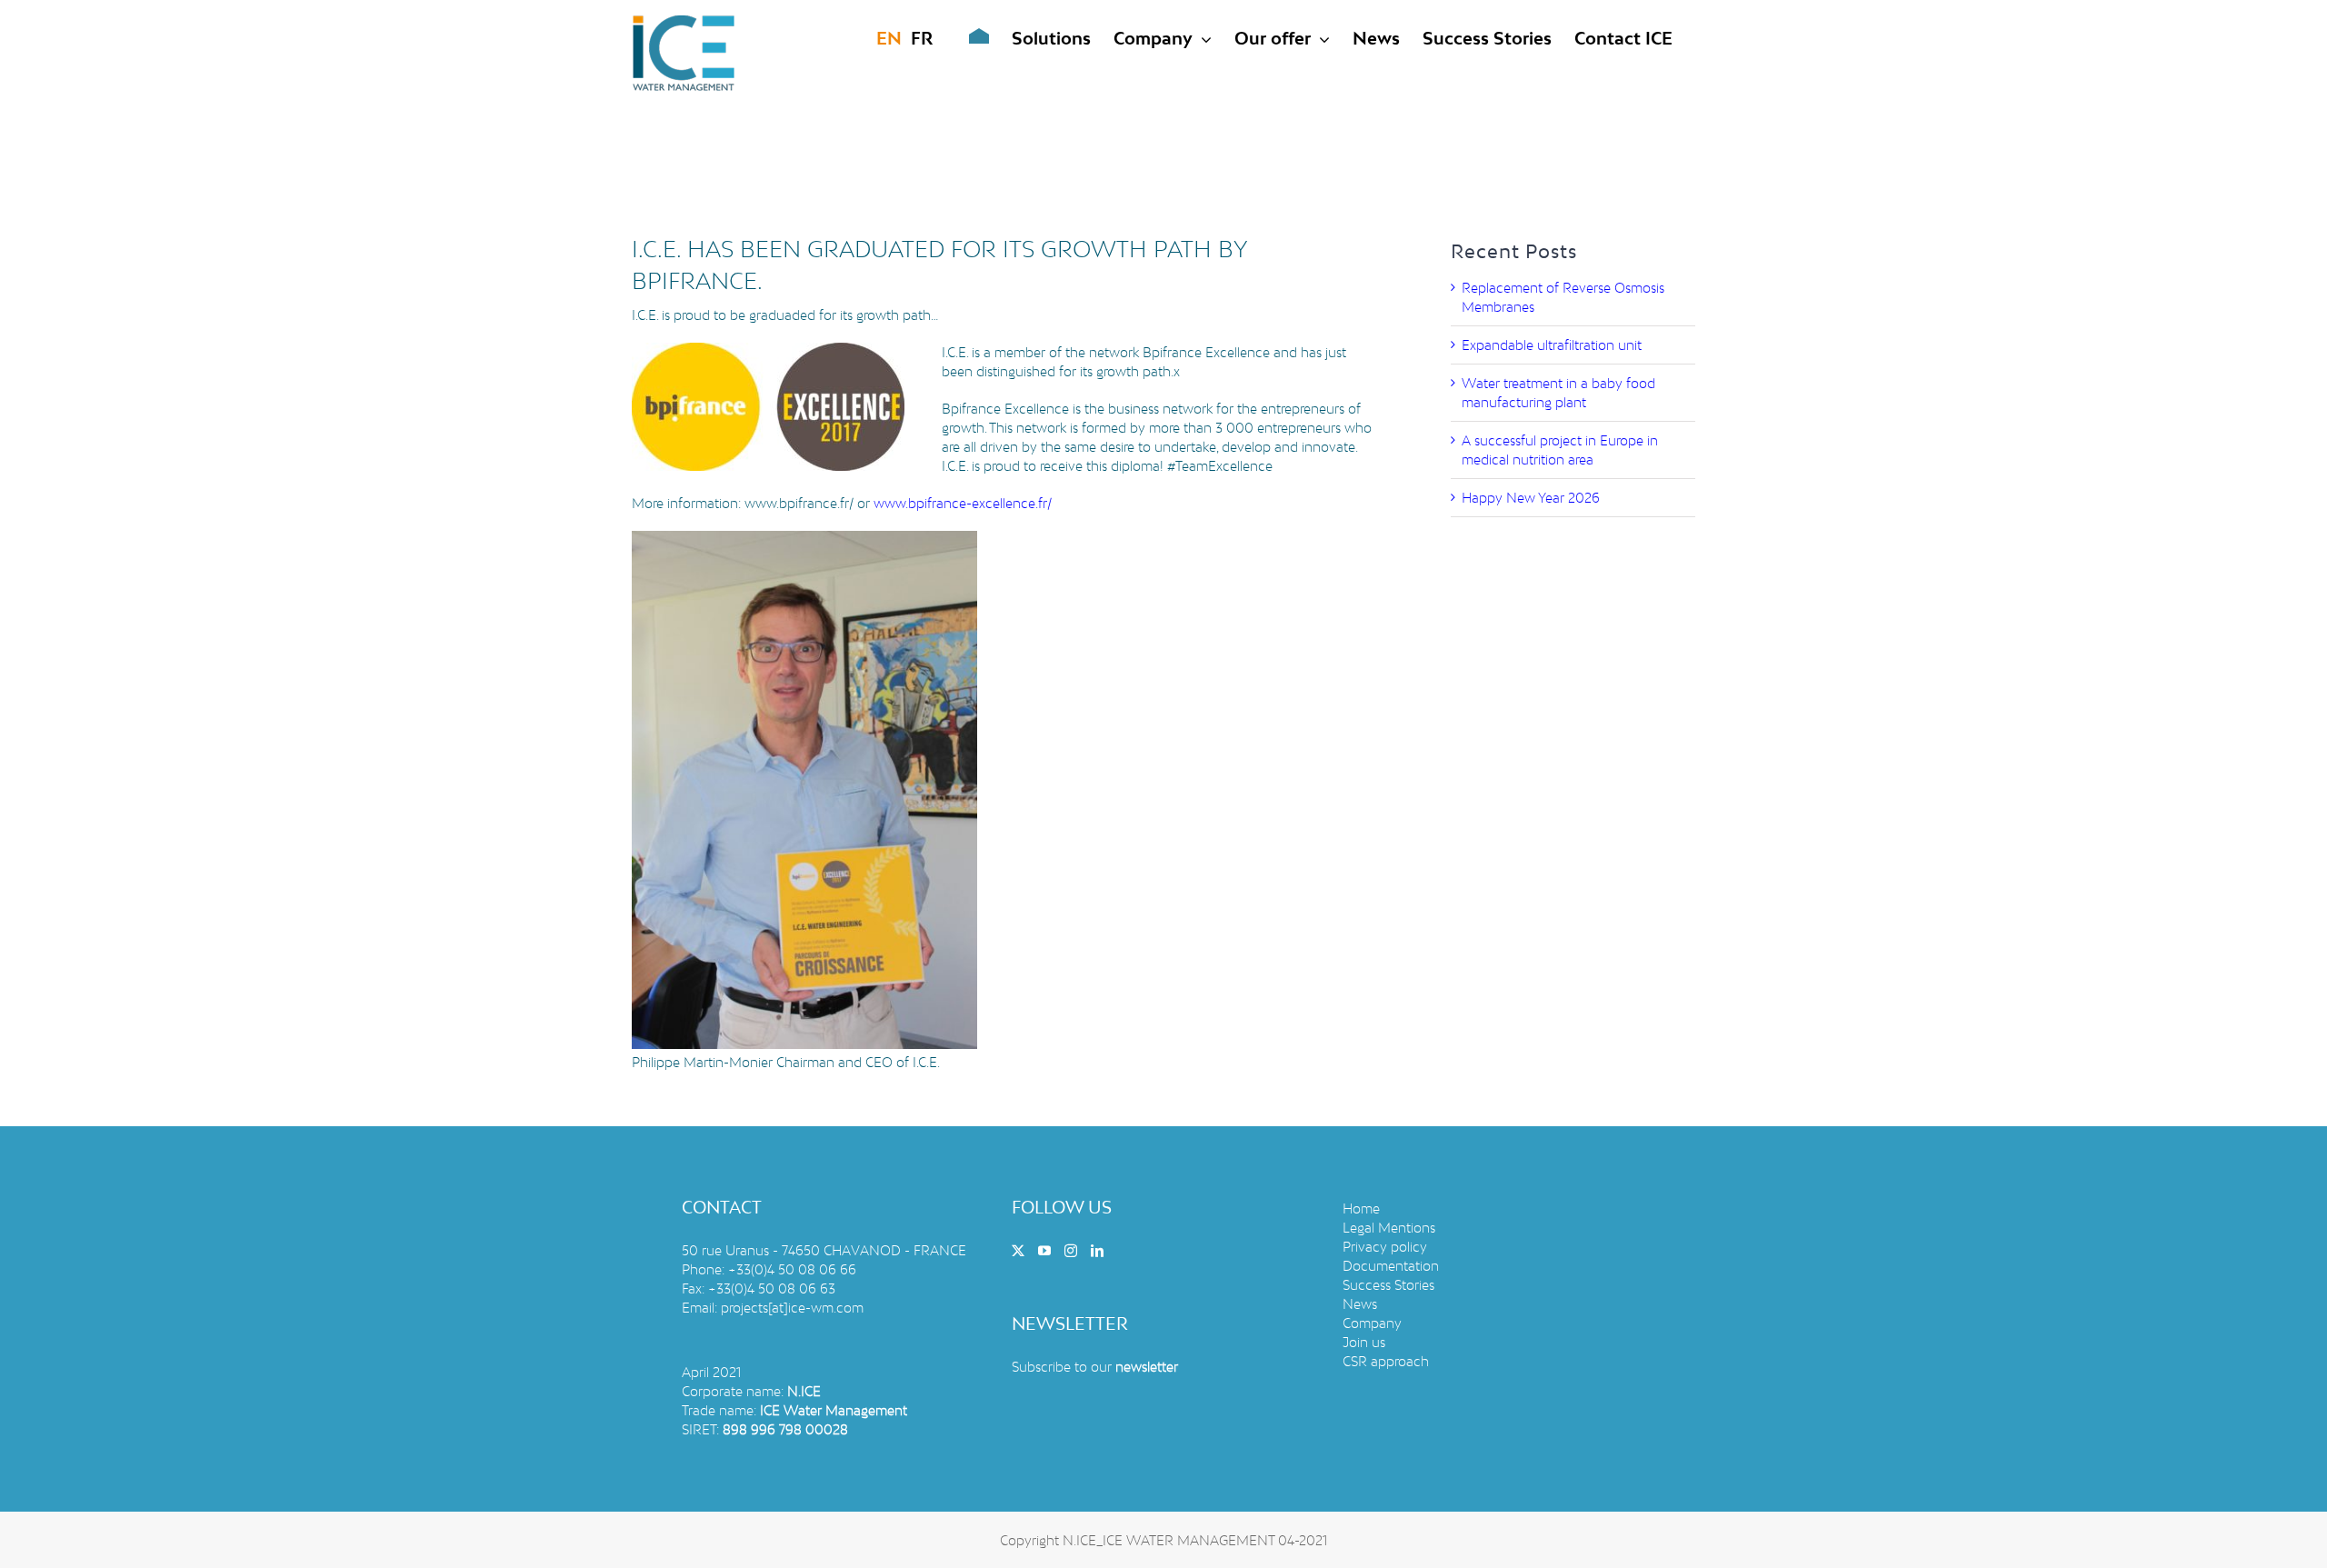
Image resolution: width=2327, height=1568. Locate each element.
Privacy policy (1385, 1247)
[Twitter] (1018, 1251)
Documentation (1391, 1266)
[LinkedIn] (1097, 1251)
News (1360, 1304)
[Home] (965, 38)
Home (1361, 1208)
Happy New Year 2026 (1531, 498)
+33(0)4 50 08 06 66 (792, 1269)
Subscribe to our (1095, 1367)
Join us (1364, 1342)
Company (1372, 1323)
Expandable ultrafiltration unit (1552, 345)
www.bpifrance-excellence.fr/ (963, 503)
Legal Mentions (1389, 1228)
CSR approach (1386, 1361)
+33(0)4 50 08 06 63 (772, 1288)
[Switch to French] (922, 38)
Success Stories (1388, 1285)
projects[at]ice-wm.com (792, 1308)
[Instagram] (1071, 1251)
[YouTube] (1044, 1251)
